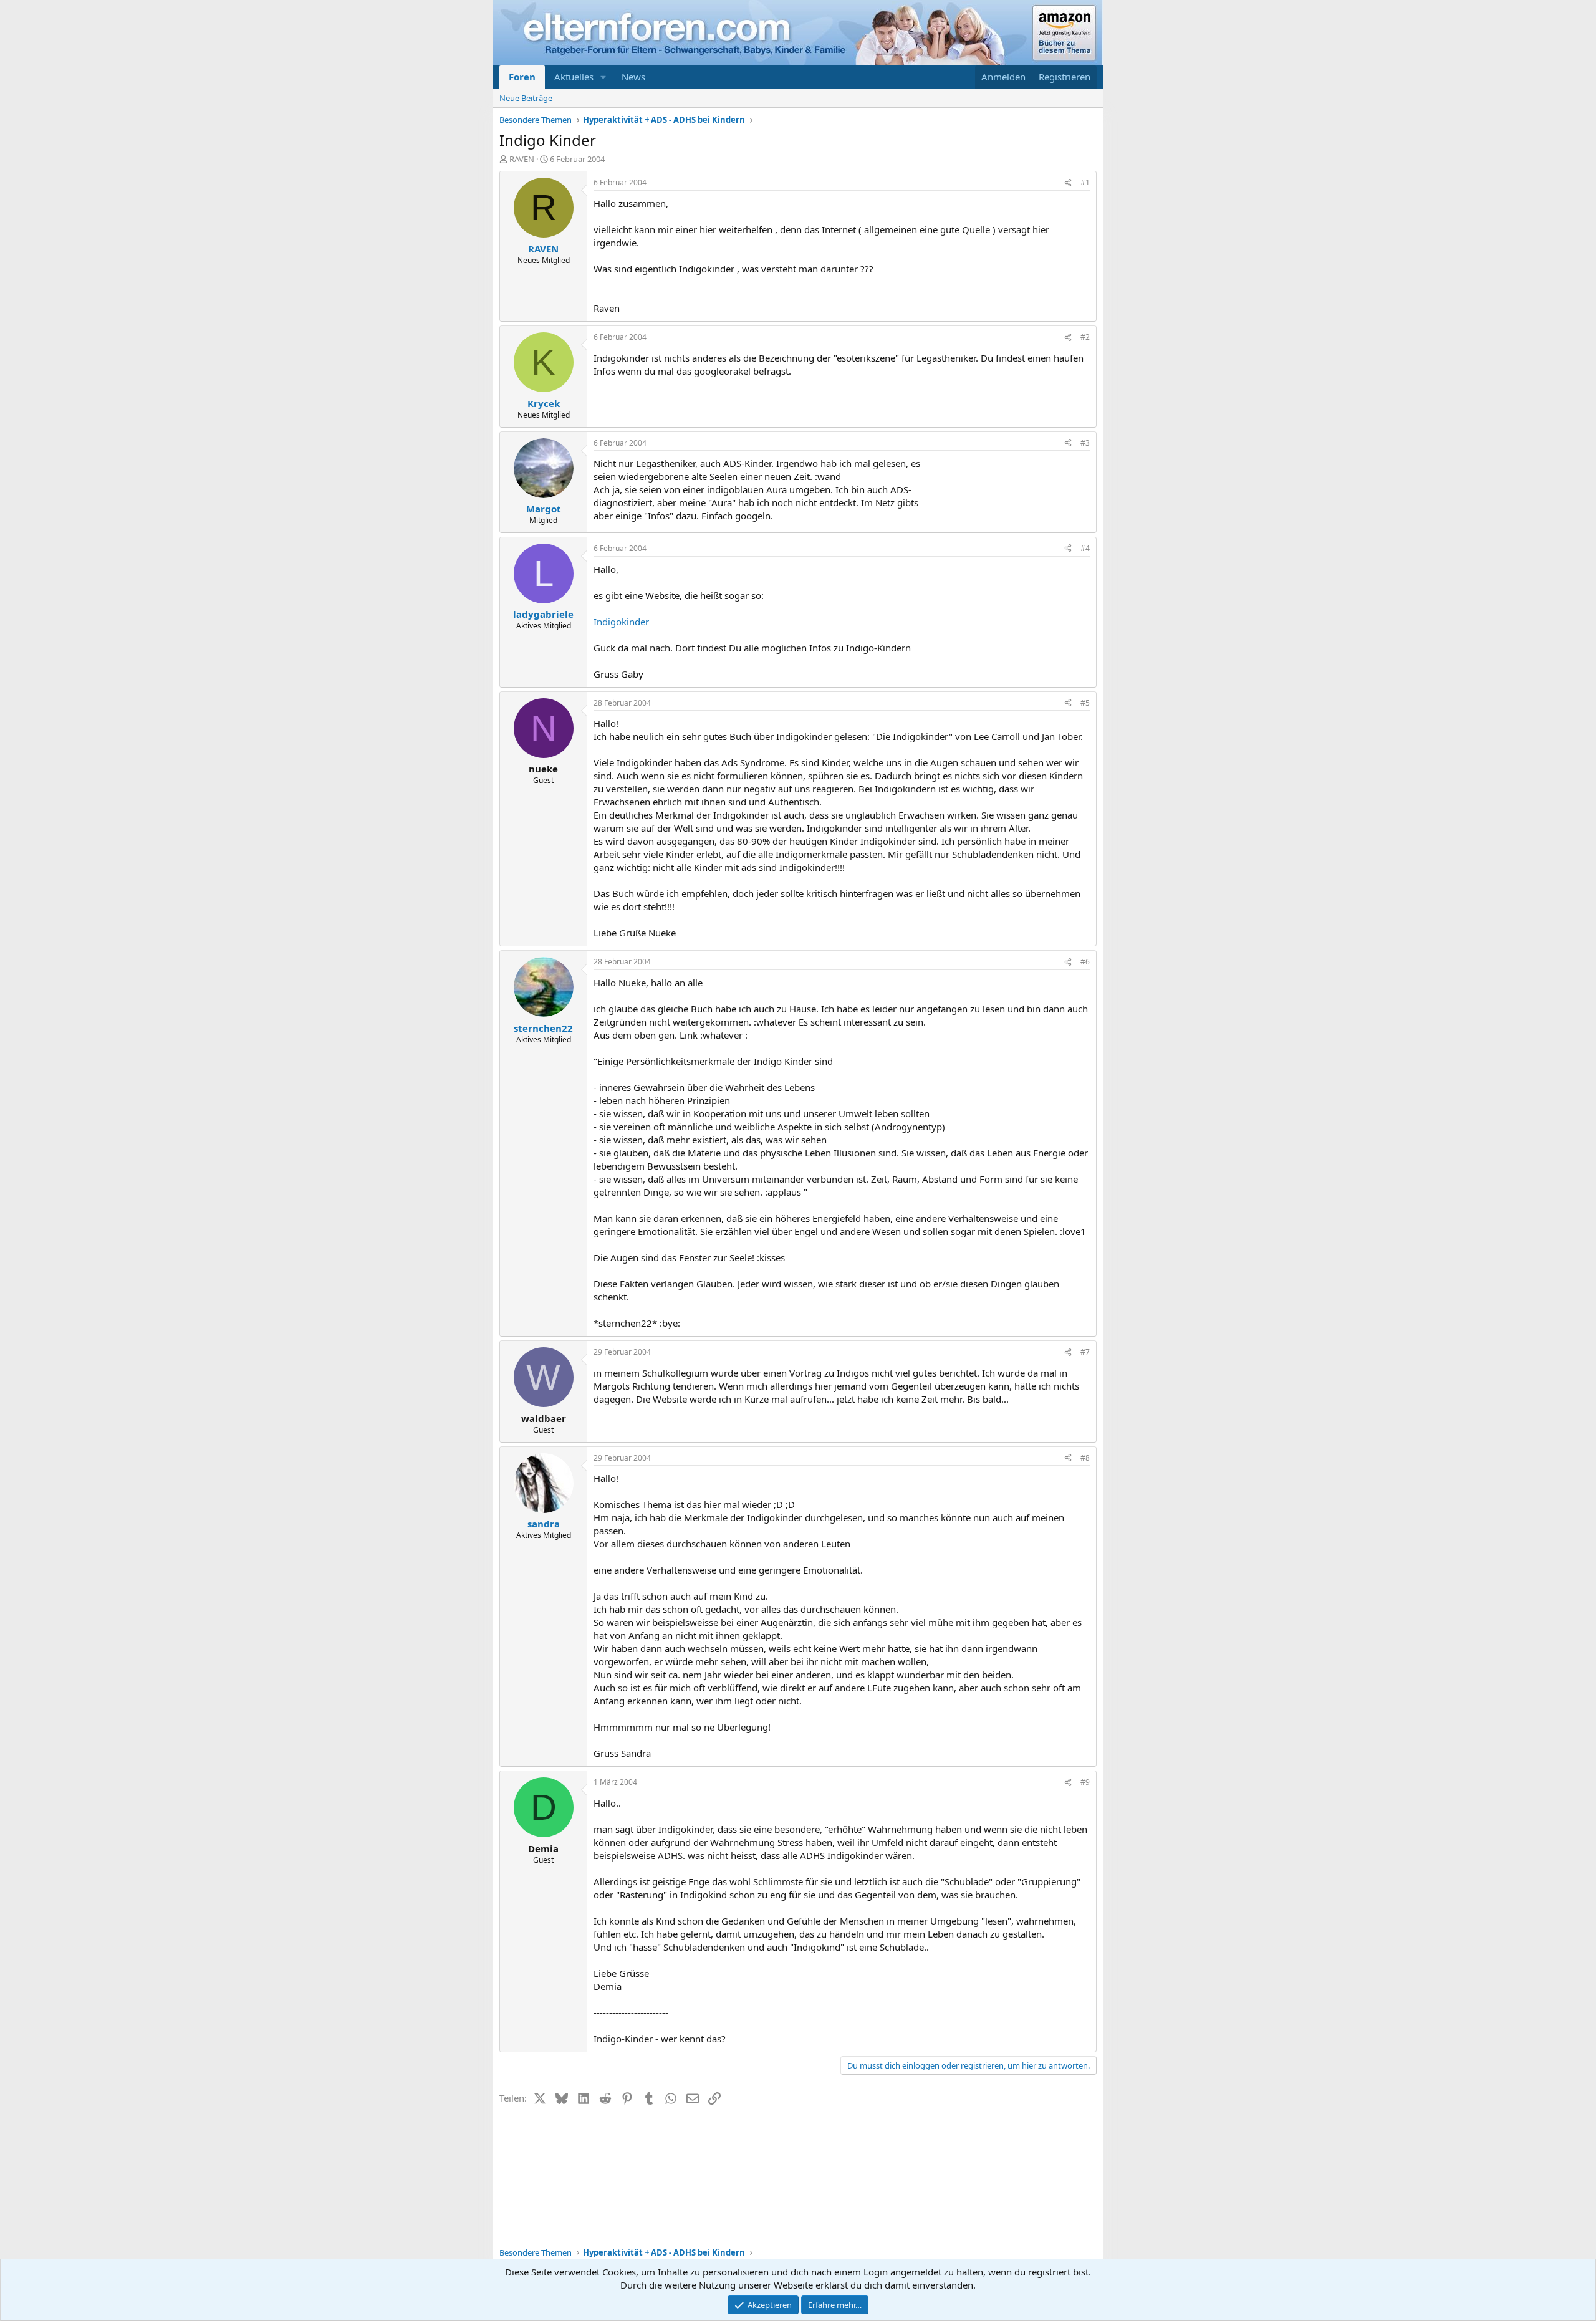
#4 (1085, 548)
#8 (1085, 1458)
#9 (1085, 1782)
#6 (1085, 962)
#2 (1085, 337)
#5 (1085, 703)
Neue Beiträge (526, 98)
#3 (1085, 443)
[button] (603, 77)
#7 (1085, 1352)
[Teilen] (1068, 183)
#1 (1085, 182)
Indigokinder (621, 622)
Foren (522, 77)
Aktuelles (574, 77)
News (633, 77)
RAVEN (522, 159)
